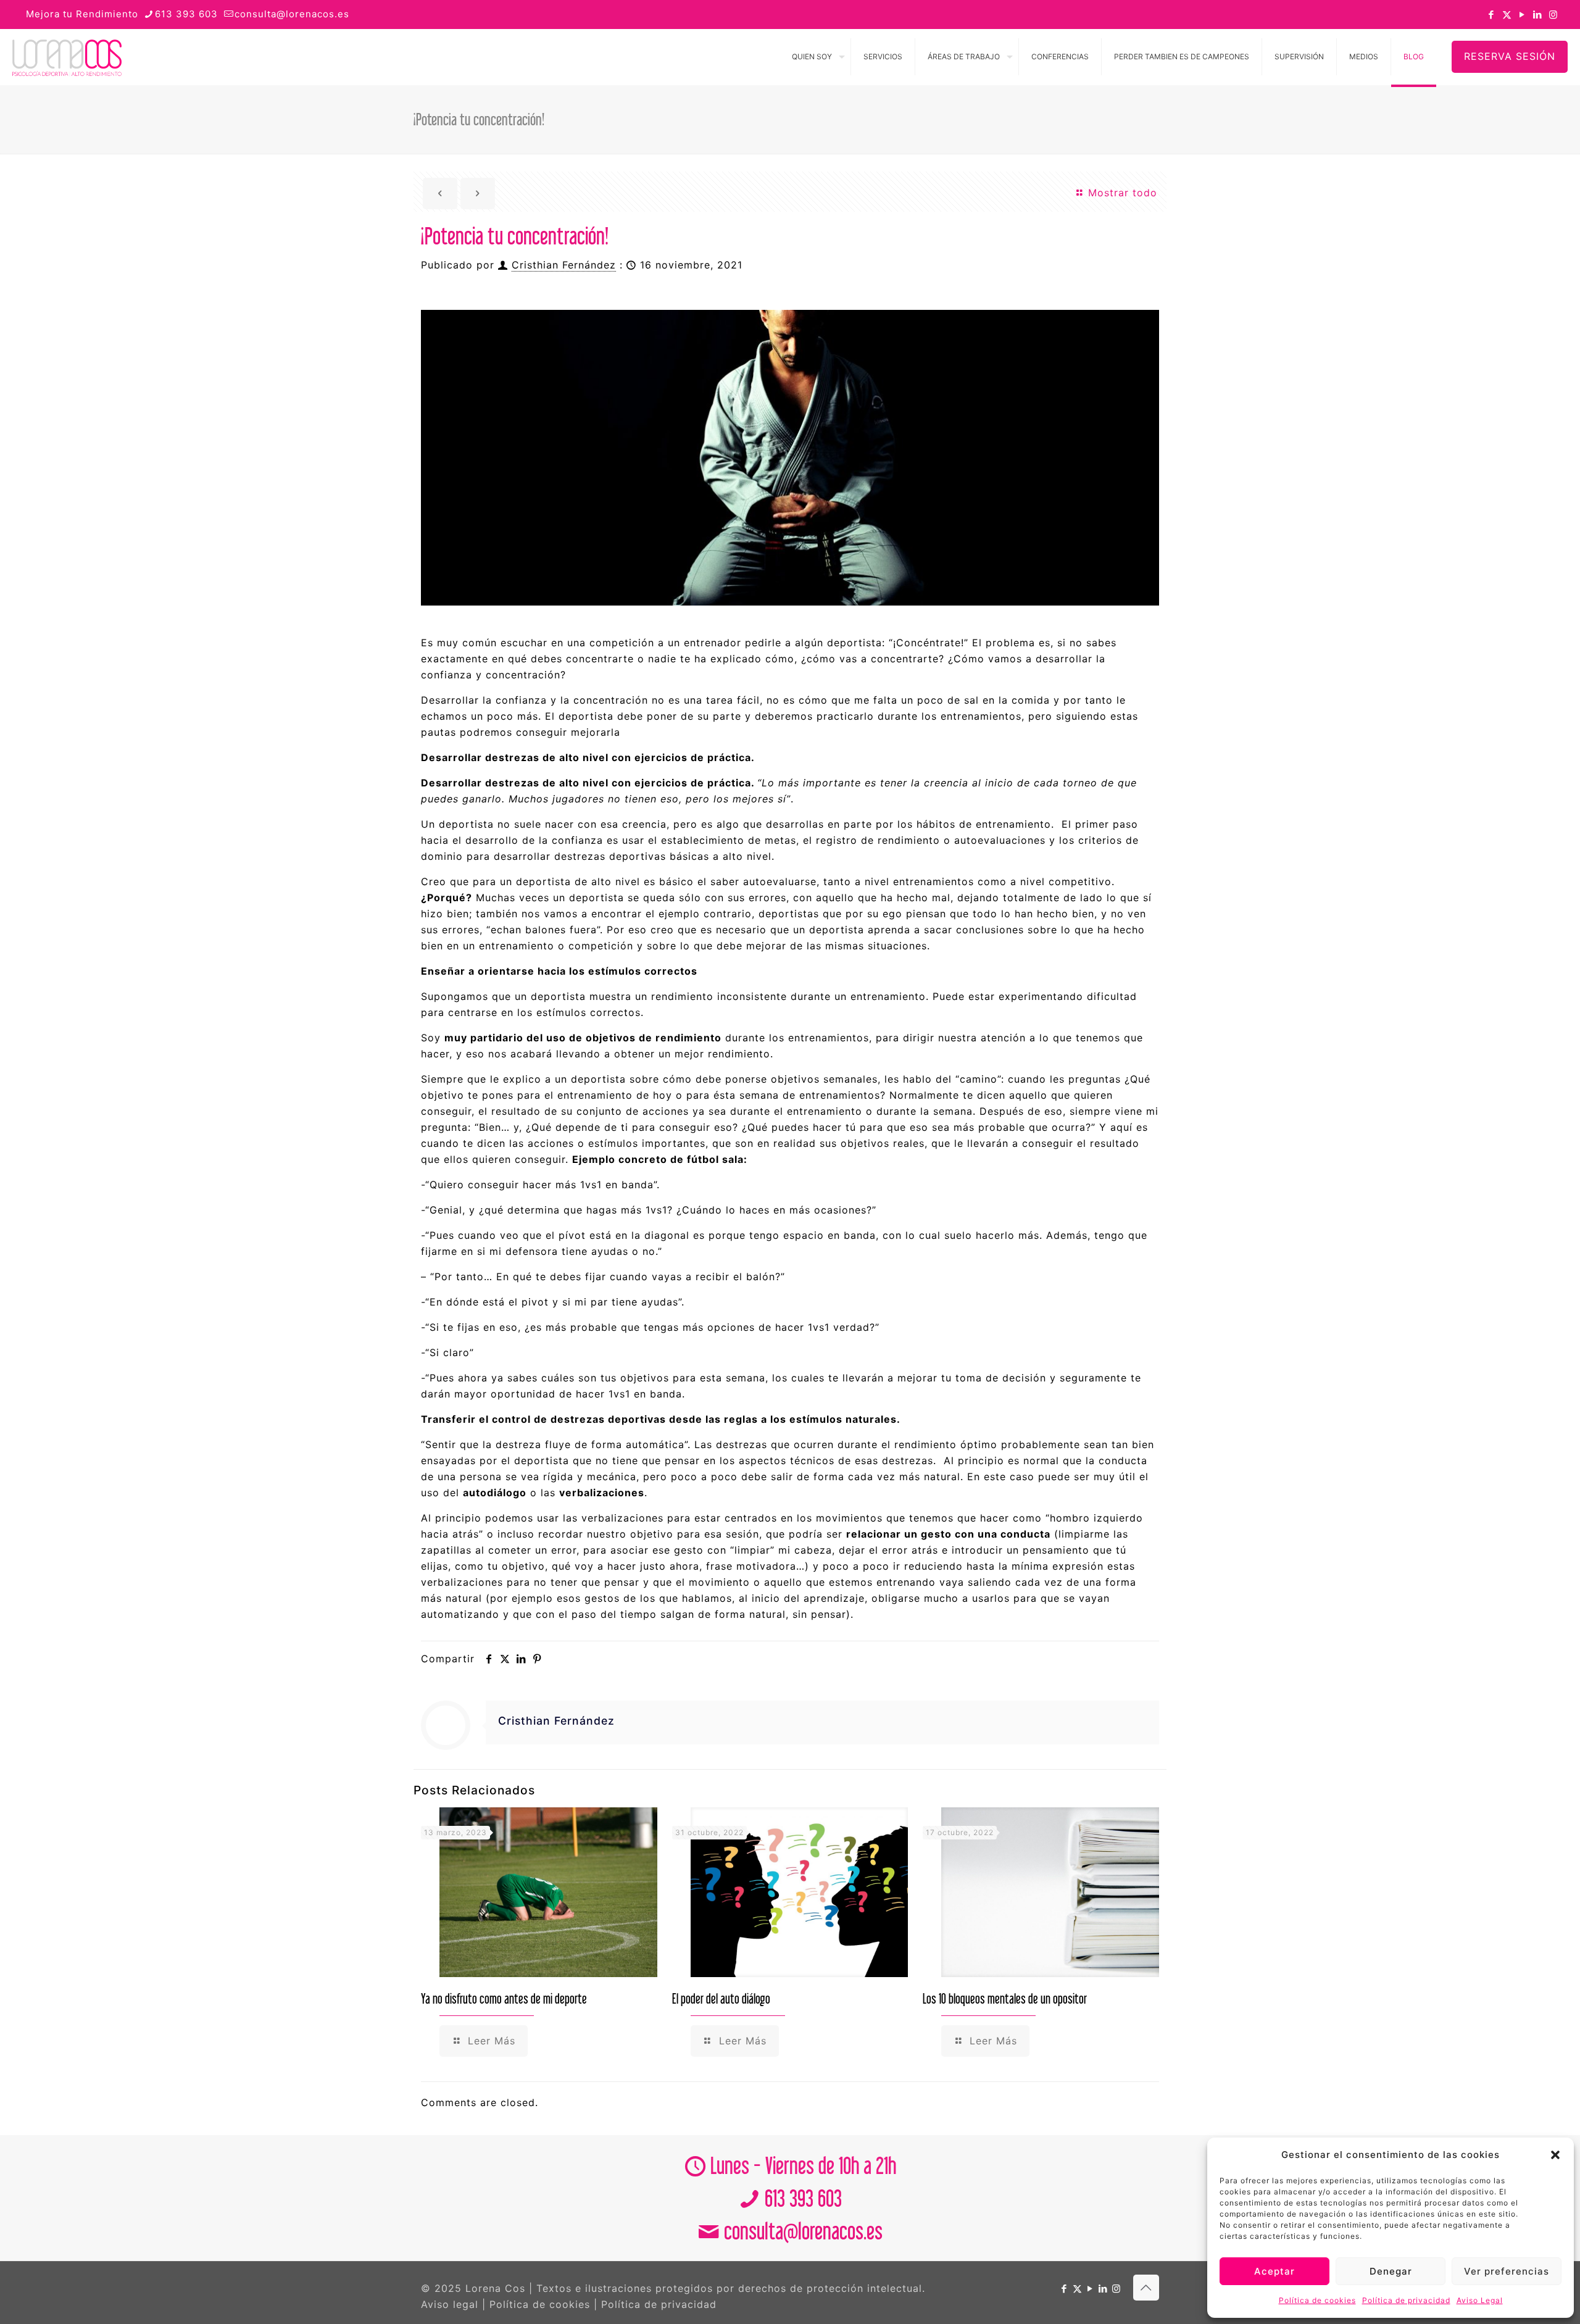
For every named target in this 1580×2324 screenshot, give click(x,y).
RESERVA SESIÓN (1510, 56)
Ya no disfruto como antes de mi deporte (504, 1998)
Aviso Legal (1480, 2300)
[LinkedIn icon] (1538, 15)
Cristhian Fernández (564, 265)
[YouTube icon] (1522, 15)
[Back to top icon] (1146, 2288)
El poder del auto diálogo (721, 1998)
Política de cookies (1317, 2300)
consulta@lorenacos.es (292, 14)
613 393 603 (186, 14)
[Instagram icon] (1553, 15)
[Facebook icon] (1491, 15)
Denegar (1391, 2271)
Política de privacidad (1406, 2300)
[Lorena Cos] (67, 57)
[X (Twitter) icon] (1507, 15)
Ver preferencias (1507, 2271)
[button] (1555, 2155)
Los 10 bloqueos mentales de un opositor (1005, 1998)
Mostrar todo (1121, 193)
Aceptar (1274, 2271)
